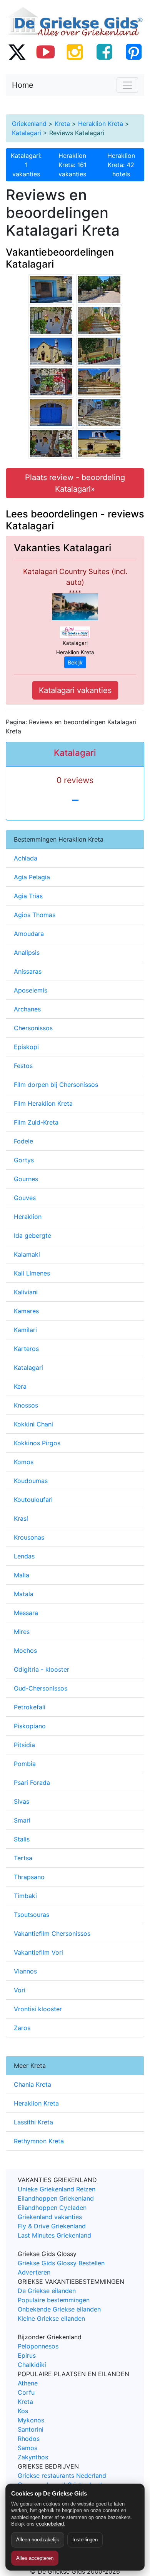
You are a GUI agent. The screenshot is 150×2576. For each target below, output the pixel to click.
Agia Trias (28, 896)
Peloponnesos (38, 2346)
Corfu (26, 2392)
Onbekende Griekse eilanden (59, 2309)
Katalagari (27, 133)
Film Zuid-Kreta (36, 1122)
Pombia (25, 1764)
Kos (23, 2411)
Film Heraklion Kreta (43, 1103)
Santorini (31, 2429)
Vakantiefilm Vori (38, 1952)
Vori (20, 1990)
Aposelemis (31, 990)
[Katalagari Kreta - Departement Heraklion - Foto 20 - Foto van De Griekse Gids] (51, 443)
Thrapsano (29, 1877)
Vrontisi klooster (38, 2009)
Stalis (22, 1839)
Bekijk (75, 662)
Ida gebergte (32, 1235)
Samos (27, 2448)
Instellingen (85, 2540)
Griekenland (29, 124)
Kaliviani (26, 1292)
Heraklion (28, 1217)
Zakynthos (33, 2457)
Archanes (27, 1009)
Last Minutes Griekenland (54, 2235)
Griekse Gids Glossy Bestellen (61, 2263)
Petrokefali (30, 1707)
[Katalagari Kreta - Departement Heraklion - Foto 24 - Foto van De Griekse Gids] (99, 289)
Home (23, 85)
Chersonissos (33, 1028)
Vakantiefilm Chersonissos (52, 1933)
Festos (23, 1066)
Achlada (26, 858)
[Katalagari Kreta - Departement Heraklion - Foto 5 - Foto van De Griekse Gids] (51, 289)
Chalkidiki (32, 2365)
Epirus (27, 2355)
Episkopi (26, 1047)
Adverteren (34, 2272)
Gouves (25, 1198)
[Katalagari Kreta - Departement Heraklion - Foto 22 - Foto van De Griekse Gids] (51, 381)
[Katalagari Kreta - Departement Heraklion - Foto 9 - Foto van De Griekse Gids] (99, 381)
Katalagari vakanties (75, 690)
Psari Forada (32, 1783)
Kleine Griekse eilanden (51, 2318)
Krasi (21, 1518)
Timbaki (25, 1896)
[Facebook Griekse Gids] (104, 52)
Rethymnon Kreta (39, 2141)
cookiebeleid (50, 2524)
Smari (22, 1820)
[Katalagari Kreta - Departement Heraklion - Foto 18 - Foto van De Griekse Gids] (99, 350)
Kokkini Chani (33, 1424)
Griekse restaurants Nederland (62, 2476)
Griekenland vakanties (50, 2217)
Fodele (23, 1141)
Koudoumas (31, 1481)
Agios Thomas (35, 915)
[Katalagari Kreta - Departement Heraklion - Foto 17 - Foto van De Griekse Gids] (99, 412)
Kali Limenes (32, 1273)
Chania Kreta (32, 2084)
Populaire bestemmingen (54, 2300)
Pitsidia (24, 1745)
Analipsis (27, 952)
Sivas (22, 1801)
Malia (22, 1575)
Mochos (25, 1650)
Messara (26, 1613)
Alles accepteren (35, 2558)
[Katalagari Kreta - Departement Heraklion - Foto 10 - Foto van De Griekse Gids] (51, 412)
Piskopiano (30, 1726)
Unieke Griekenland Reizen (57, 2189)
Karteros (26, 1349)
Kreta (62, 124)
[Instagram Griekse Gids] (75, 52)
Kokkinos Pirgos (37, 1443)
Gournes (26, 1179)
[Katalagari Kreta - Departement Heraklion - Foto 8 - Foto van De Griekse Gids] (51, 350)
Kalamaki (27, 1254)
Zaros (22, 2028)
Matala (24, 1594)
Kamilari (25, 1330)
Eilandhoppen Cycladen (52, 2208)
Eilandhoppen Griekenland (56, 2198)
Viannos (25, 1971)
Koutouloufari (33, 1500)
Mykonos (31, 2420)
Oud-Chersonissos (41, 1688)
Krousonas (29, 1537)
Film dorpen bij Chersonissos (56, 1085)
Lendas (24, 1556)
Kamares (26, 1311)
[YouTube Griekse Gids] (46, 52)
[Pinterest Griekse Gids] (133, 52)
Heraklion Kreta (101, 124)
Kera (20, 1386)
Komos (24, 1462)
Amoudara (29, 934)
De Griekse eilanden (47, 2291)
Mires (22, 1632)
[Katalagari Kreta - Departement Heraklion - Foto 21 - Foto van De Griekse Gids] (51, 320)
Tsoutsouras (32, 1915)
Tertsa (23, 1858)
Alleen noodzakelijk (38, 2540)
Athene (28, 2383)
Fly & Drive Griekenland (52, 2226)
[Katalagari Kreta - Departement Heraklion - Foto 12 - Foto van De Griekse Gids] (99, 443)
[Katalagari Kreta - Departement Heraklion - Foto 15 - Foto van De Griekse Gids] (99, 320)
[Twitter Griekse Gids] (17, 52)
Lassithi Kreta (33, 2122)
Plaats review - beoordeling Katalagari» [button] (75, 483)
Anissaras (28, 971)
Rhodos (29, 2439)
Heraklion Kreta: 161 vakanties (72, 165)
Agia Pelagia (32, 877)
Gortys (24, 1160)
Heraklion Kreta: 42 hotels (121, 165)
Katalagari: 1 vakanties (26, 165)
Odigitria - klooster (42, 1669)
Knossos (26, 1405)
